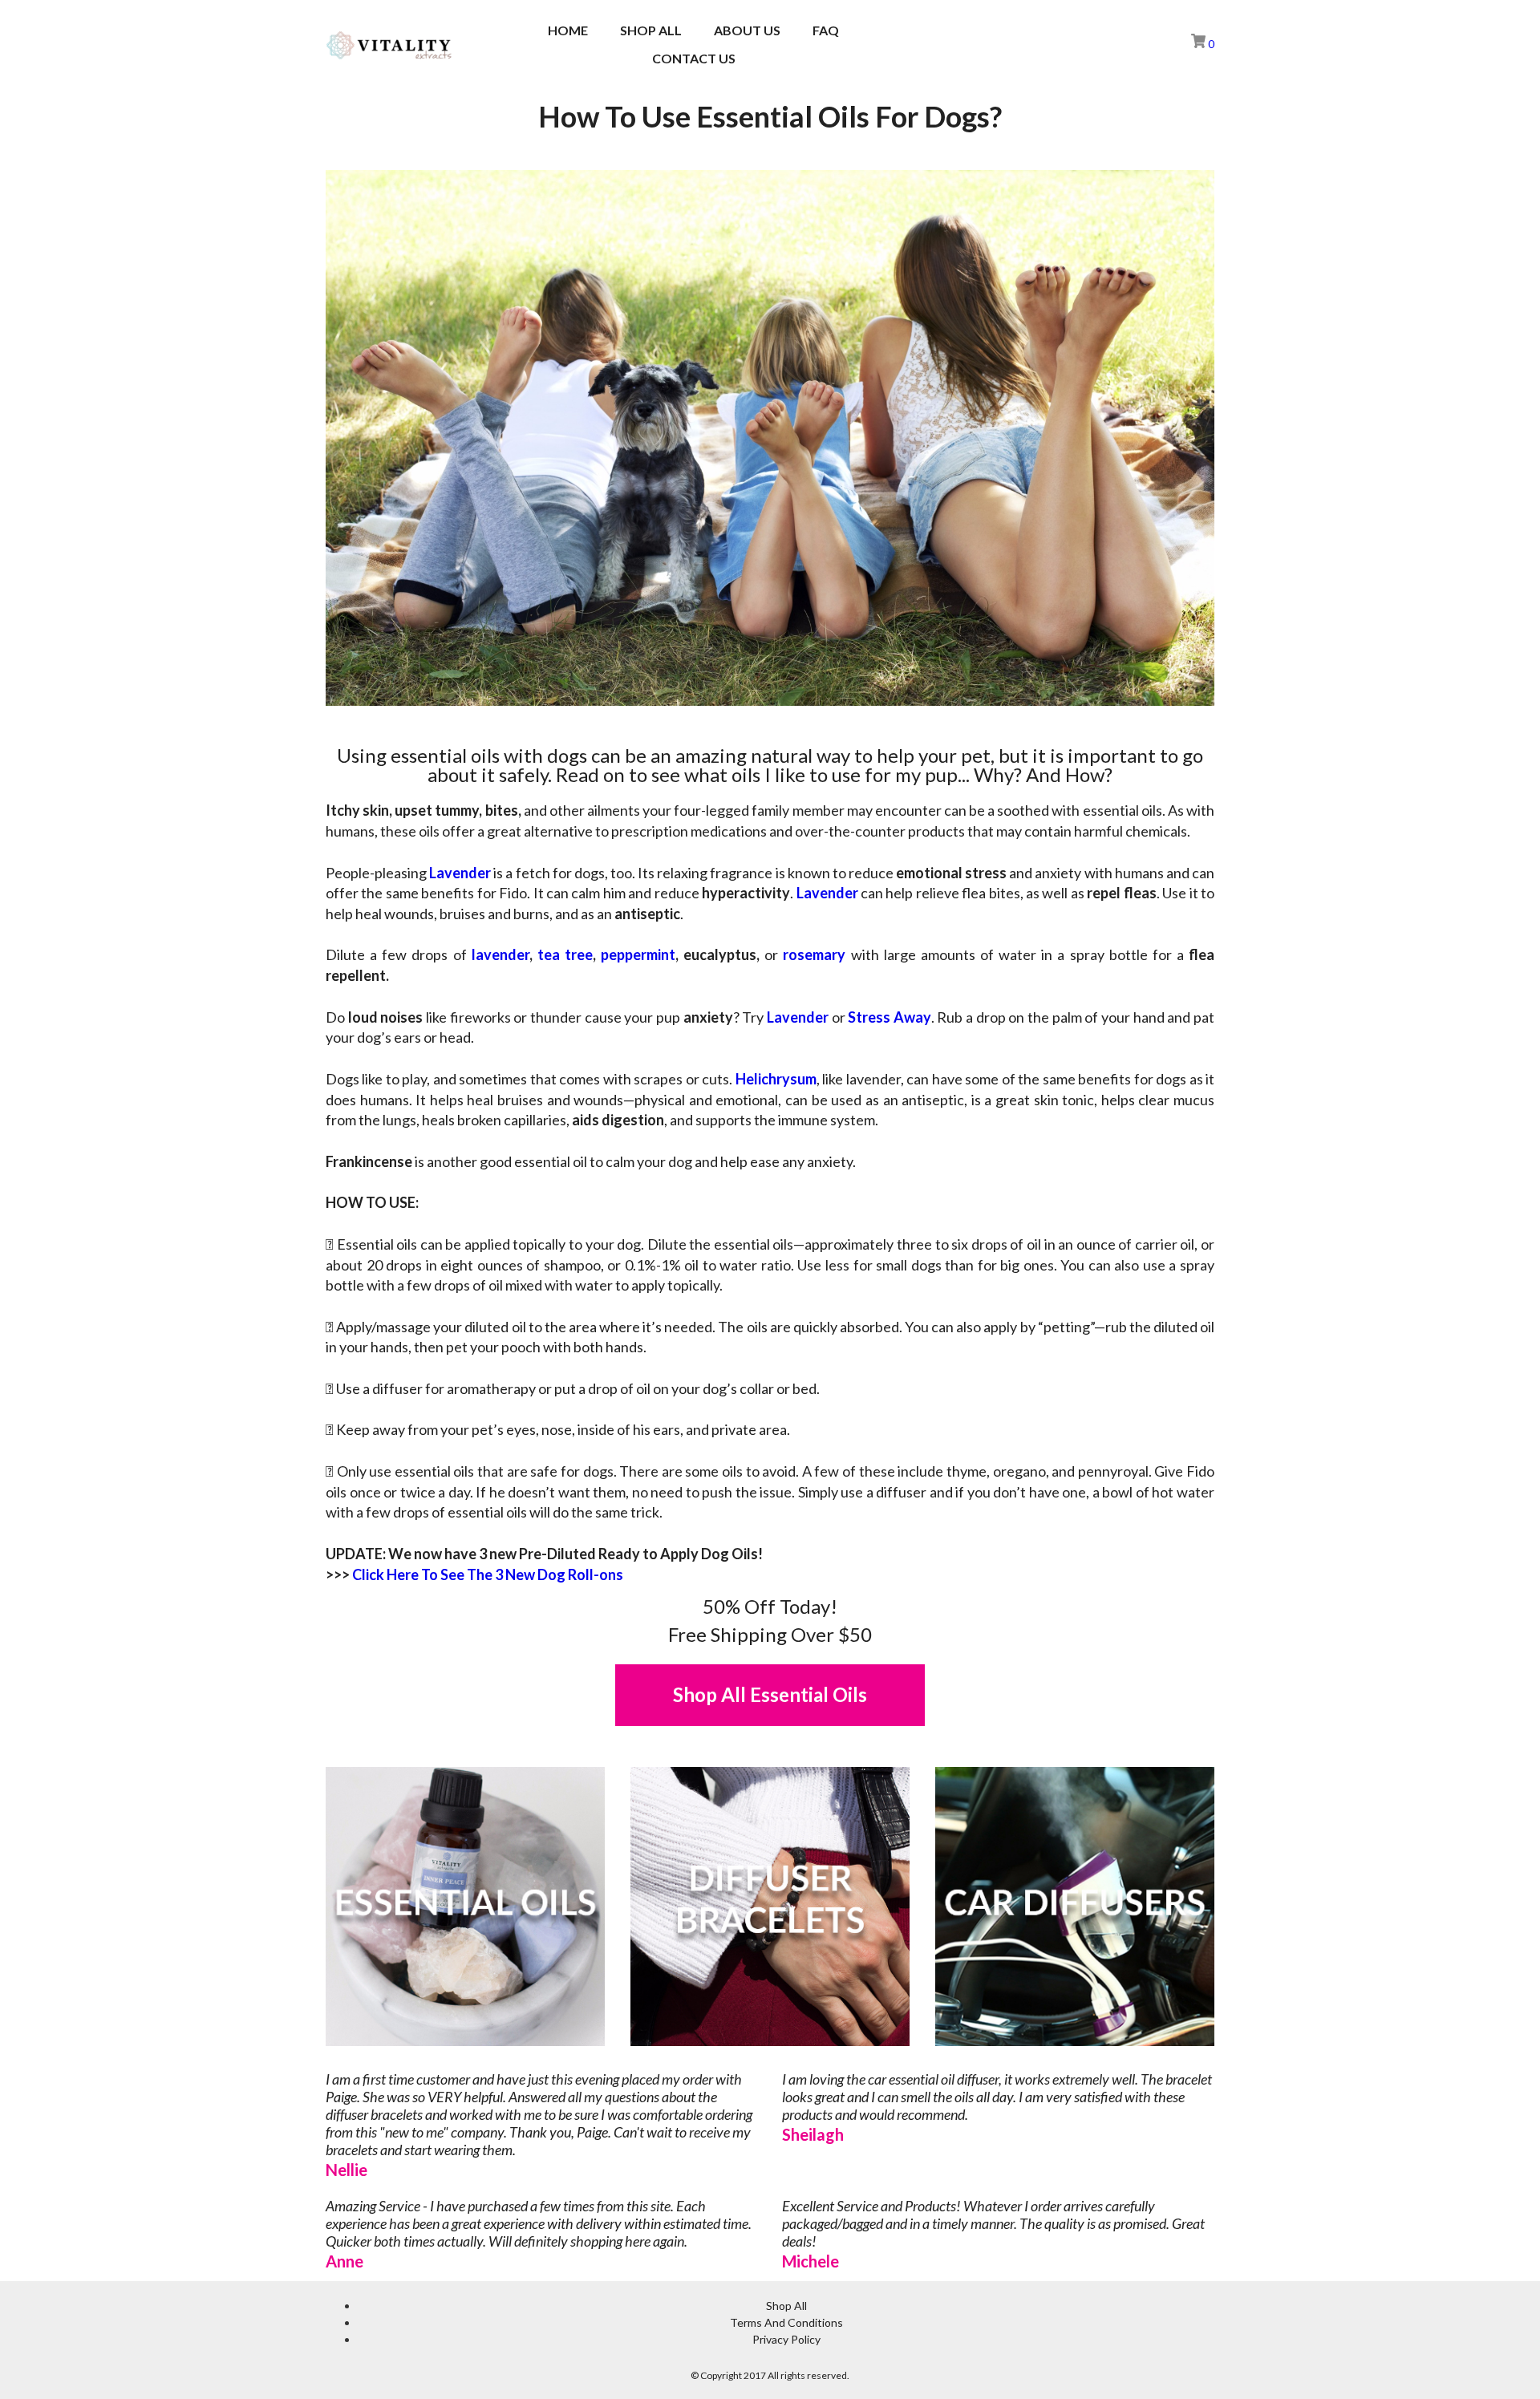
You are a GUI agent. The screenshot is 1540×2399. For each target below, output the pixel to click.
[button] (1153, 45)
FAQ (826, 30)
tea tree (565, 954)
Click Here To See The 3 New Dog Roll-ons (488, 1574)
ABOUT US (747, 30)
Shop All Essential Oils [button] (770, 1694)
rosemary (814, 954)
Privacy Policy (786, 2339)
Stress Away (890, 1017)
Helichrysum (776, 1079)
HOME (568, 30)
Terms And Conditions (786, 2322)
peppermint (638, 954)
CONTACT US (694, 58)
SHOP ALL (651, 30)
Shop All (786, 2306)
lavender (500, 954)
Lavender (460, 873)
